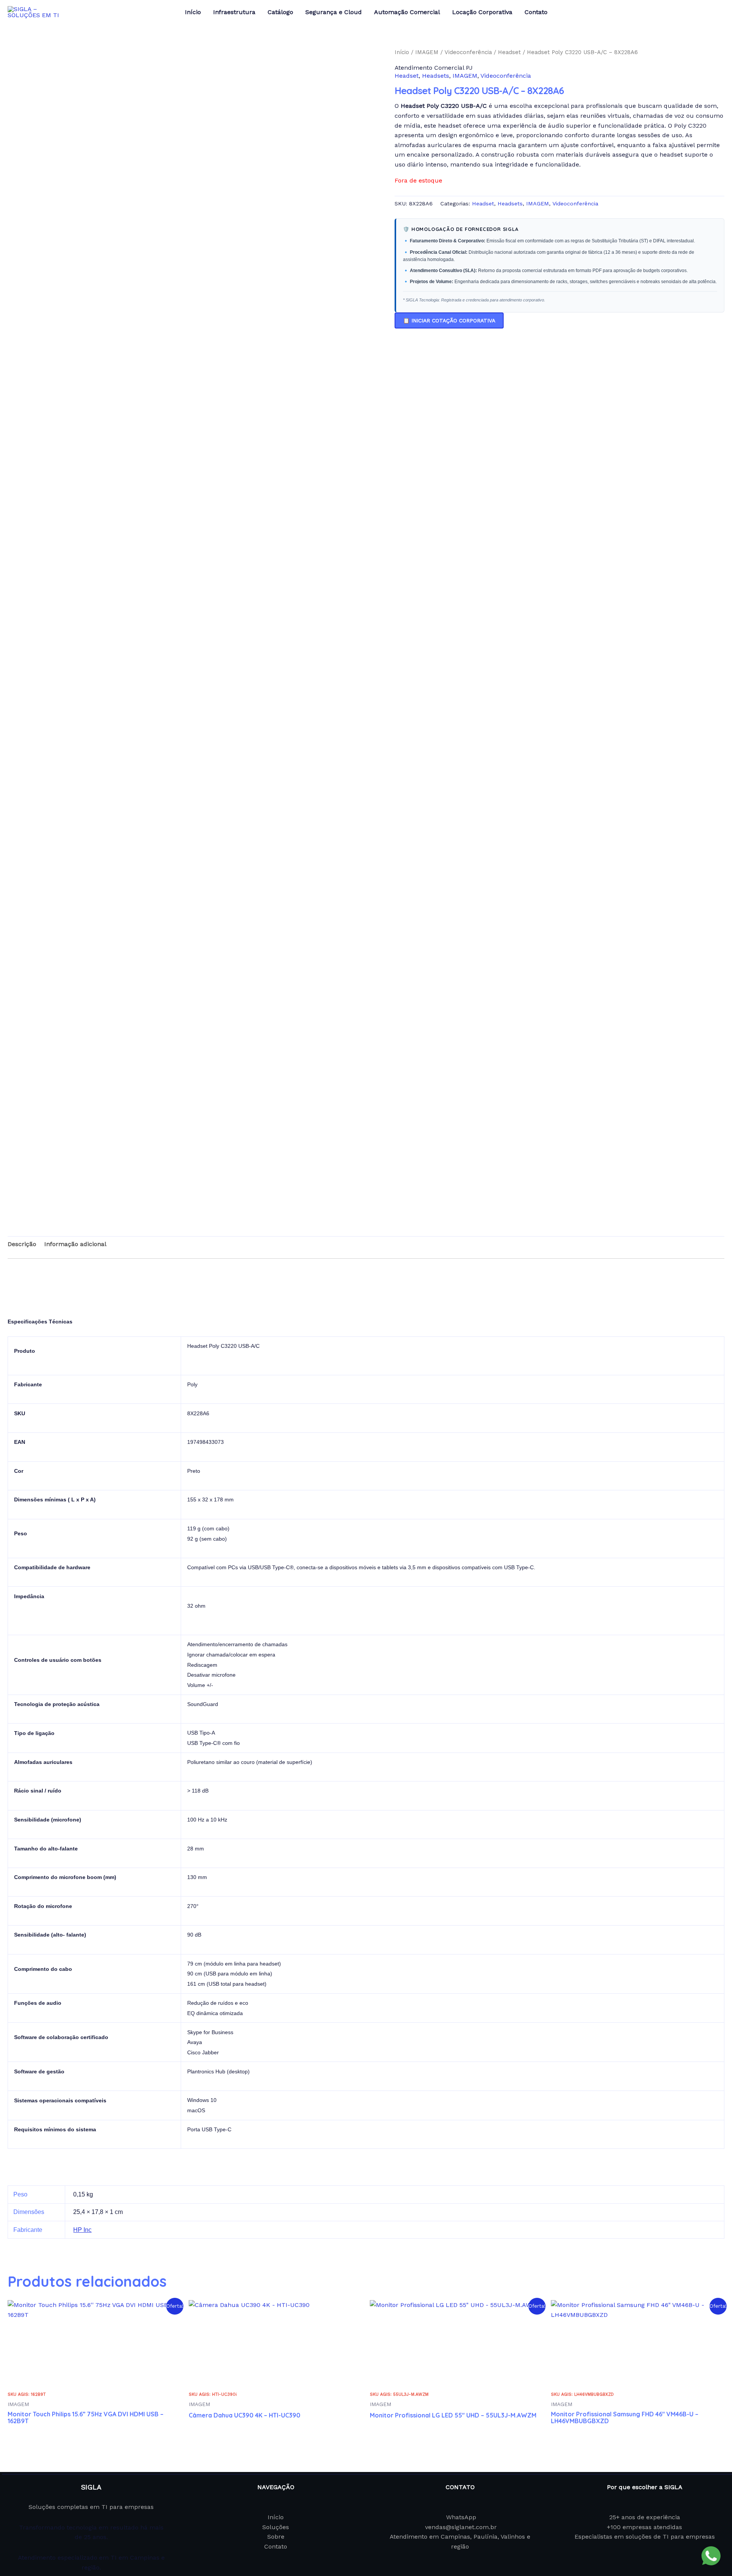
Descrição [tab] (22, 1244)
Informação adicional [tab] (75, 1244)
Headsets (436, 76)
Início (402, 52)
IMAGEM (427, 52)
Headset (509, 52)
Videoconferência (468, 52)
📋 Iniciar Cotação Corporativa (449, 320)
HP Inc (82, 2230)
